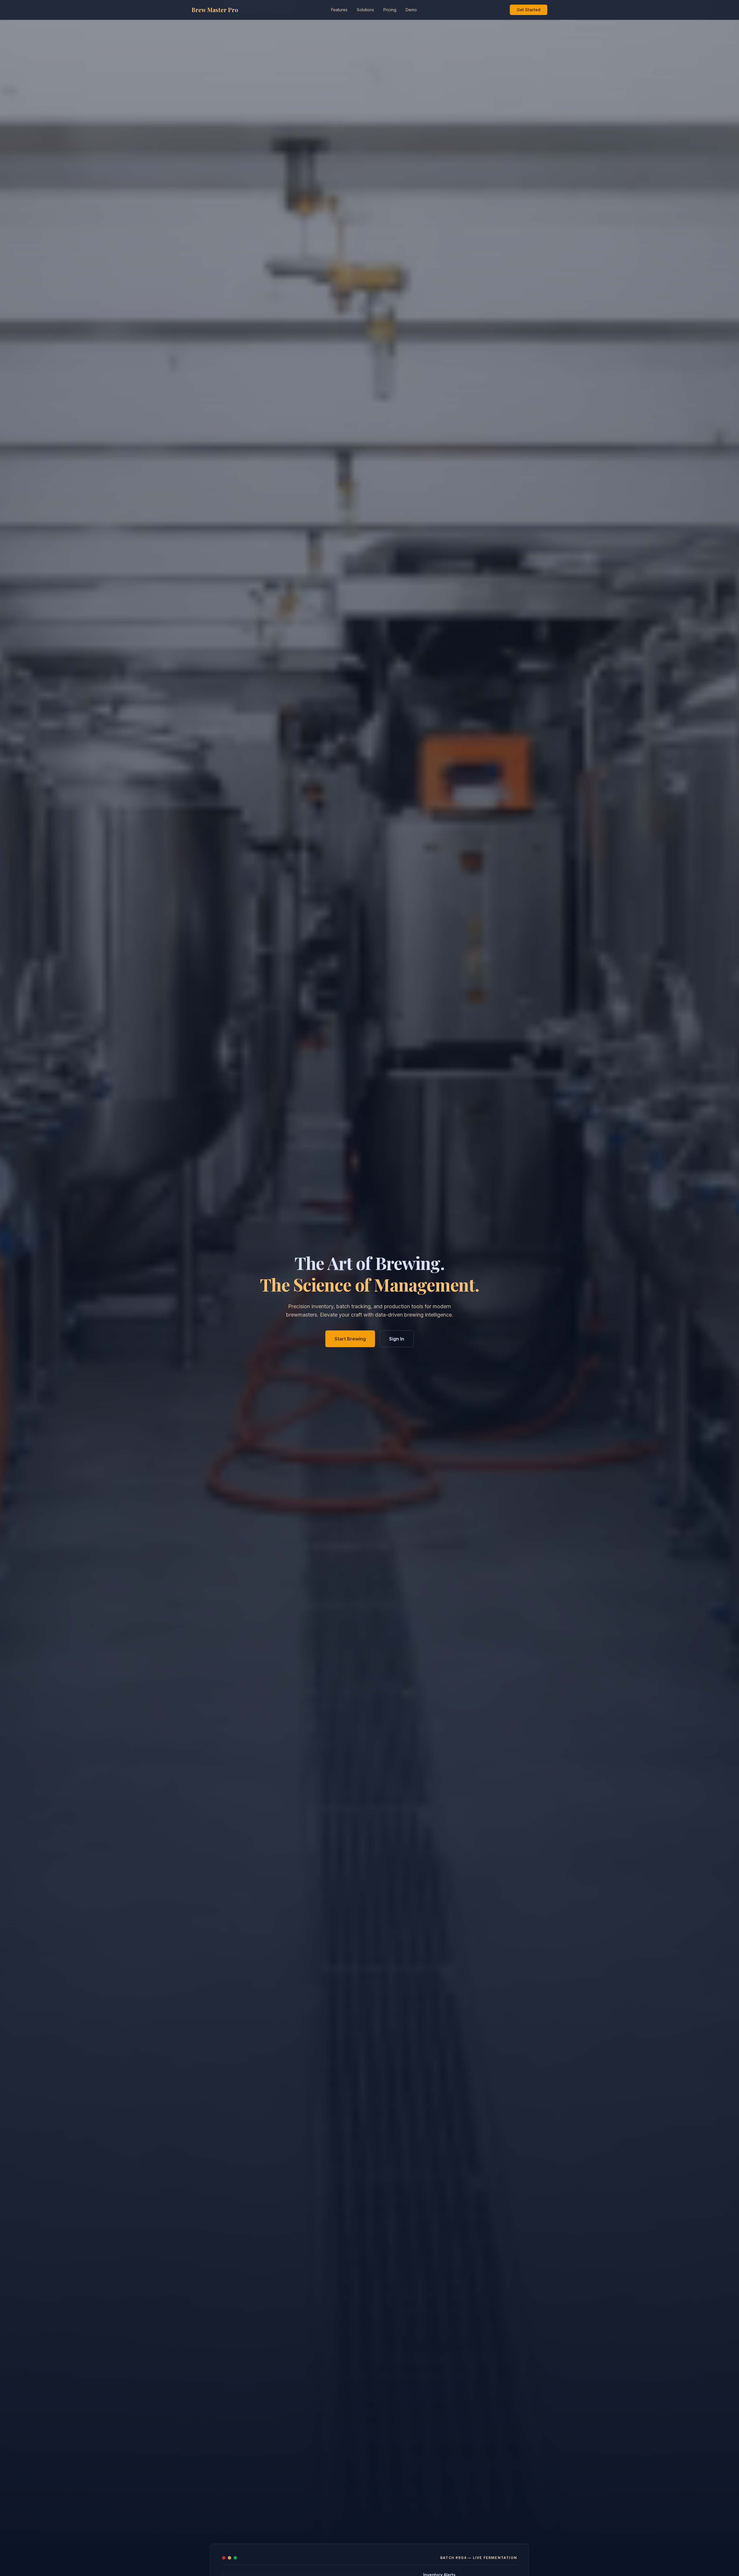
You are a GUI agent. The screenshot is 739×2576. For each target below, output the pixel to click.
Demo (411, 10)
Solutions (365, 10)
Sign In (397, 1339)
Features (339, 10)
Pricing (390, 10)
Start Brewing (350, 1339)
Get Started (529, 10)
